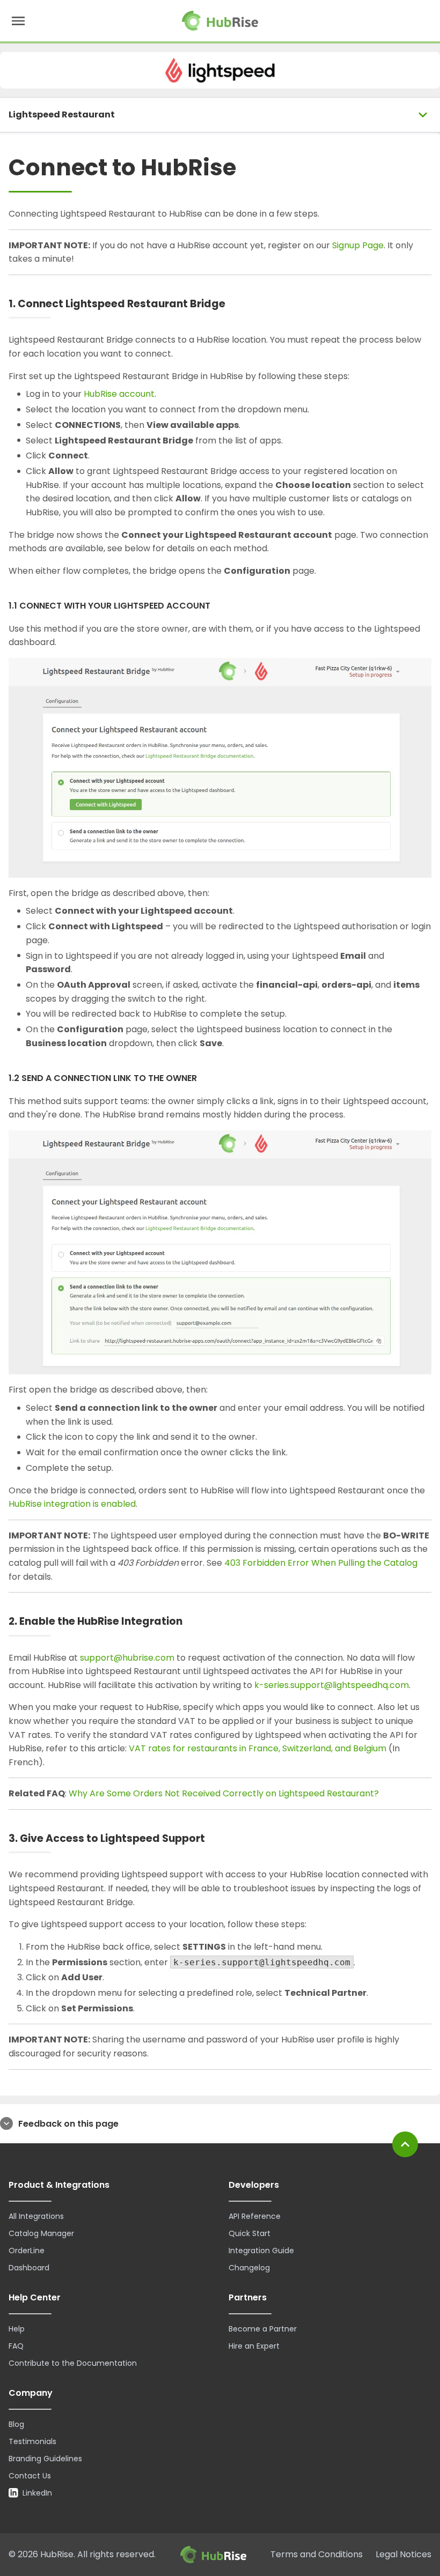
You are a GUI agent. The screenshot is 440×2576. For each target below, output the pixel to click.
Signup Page (358, 245)
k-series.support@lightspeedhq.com (332, 1685)
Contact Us (30, 2476)
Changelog (249, 2268)
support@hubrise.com (127, 1658)
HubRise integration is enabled (72, 1504)
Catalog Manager (41, 2233)
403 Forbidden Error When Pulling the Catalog (321, 1563)
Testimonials (32, 2441)
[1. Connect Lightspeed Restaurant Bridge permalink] (234, 304)
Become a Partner (263, 2329)
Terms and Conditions (317, 2554)
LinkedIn (37, 2493)
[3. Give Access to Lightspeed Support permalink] (214, 1839)
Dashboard (29, 2268)
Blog (16, 2424)
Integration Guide (261, 2251)
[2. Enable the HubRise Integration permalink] (192, 1622)
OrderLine (27, 2251)
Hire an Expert (254, 2346)
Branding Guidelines (45, 2459)
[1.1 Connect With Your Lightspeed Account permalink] (219, 606)
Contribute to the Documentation (73, 2363)
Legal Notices (404, 2554)
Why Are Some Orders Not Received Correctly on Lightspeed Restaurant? (224, 1793)
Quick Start (250, 2233)
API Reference (255, 2216)
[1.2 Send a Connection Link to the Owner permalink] (205, 1079)
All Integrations (36, 2216)
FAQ (16, 2346)
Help (17, 2329)
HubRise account (119, 394)
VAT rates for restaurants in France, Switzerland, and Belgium (258, 1748)
